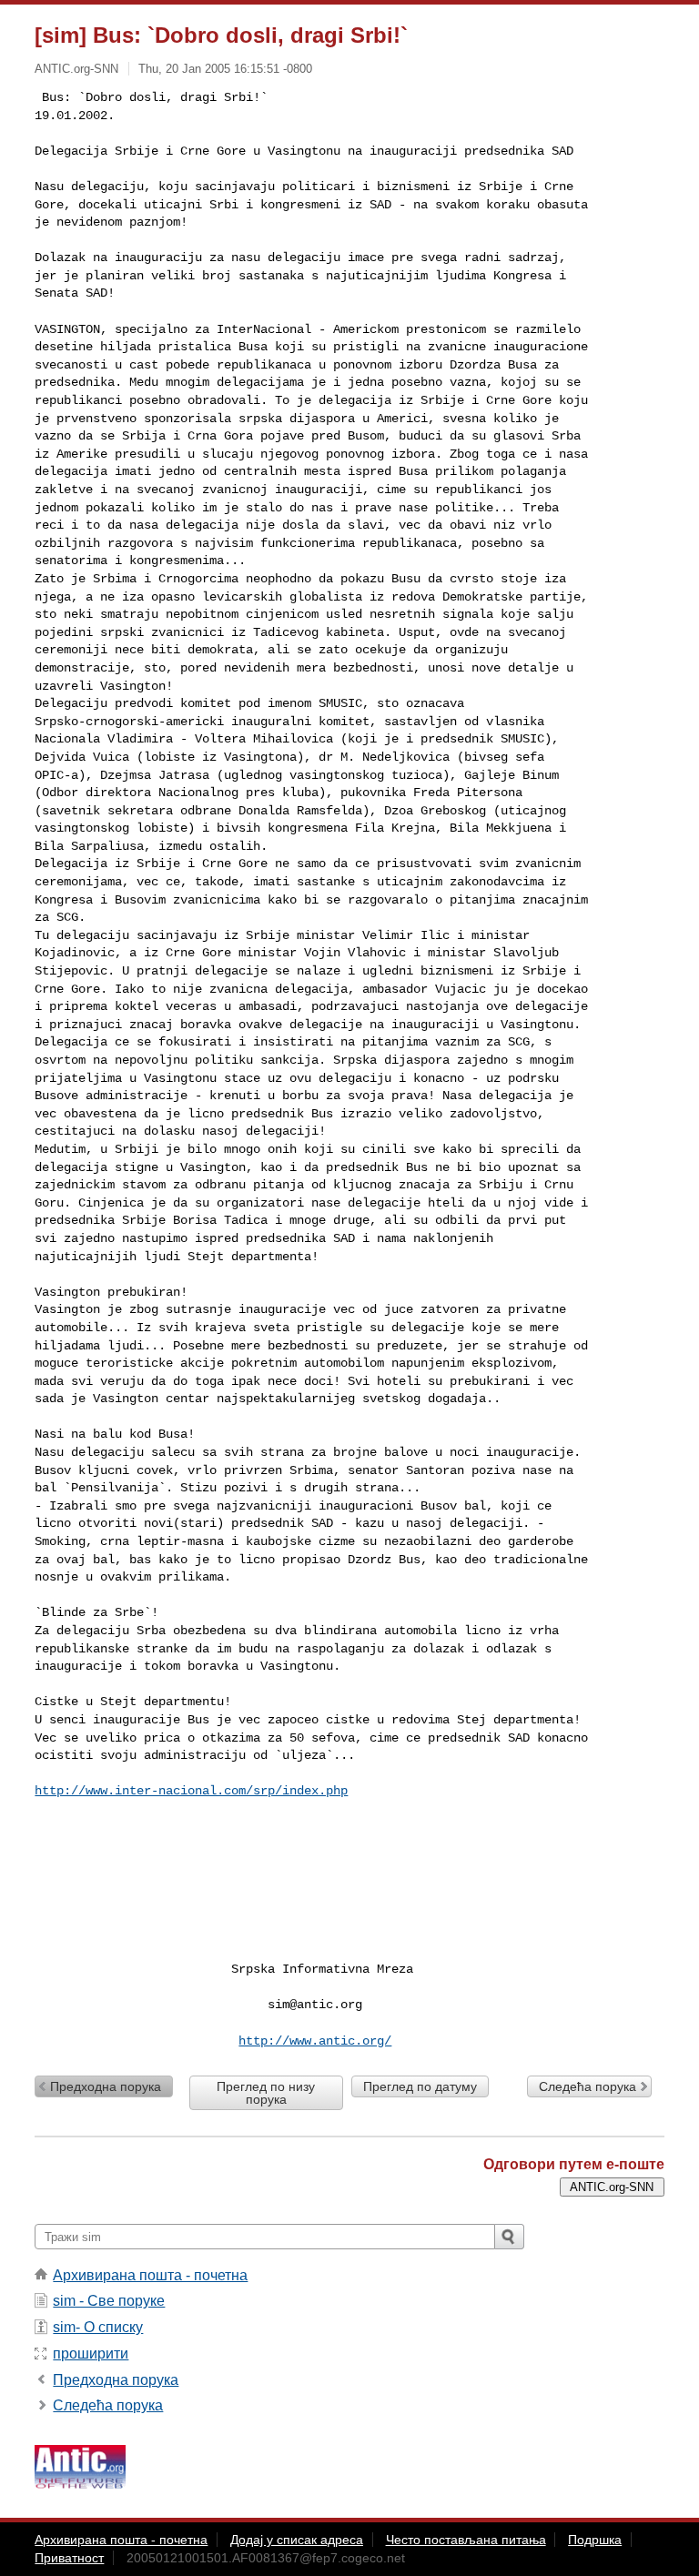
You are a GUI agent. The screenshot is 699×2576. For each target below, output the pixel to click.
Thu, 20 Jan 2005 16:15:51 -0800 (225, 69)
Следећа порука (588, 2086)
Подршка (595, 2540)
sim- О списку (98, 2327)
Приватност (69, 2558)
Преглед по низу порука (266, 2093)
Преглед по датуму (420, 2086)
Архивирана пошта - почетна (150, 2275)
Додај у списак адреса (297, 2540)
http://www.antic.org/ (315, 2041)
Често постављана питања (466, 2540)
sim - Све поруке (109, 2301)
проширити (91, 2354)
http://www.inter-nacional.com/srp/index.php (191, 1791)
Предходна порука (106, 2086)
